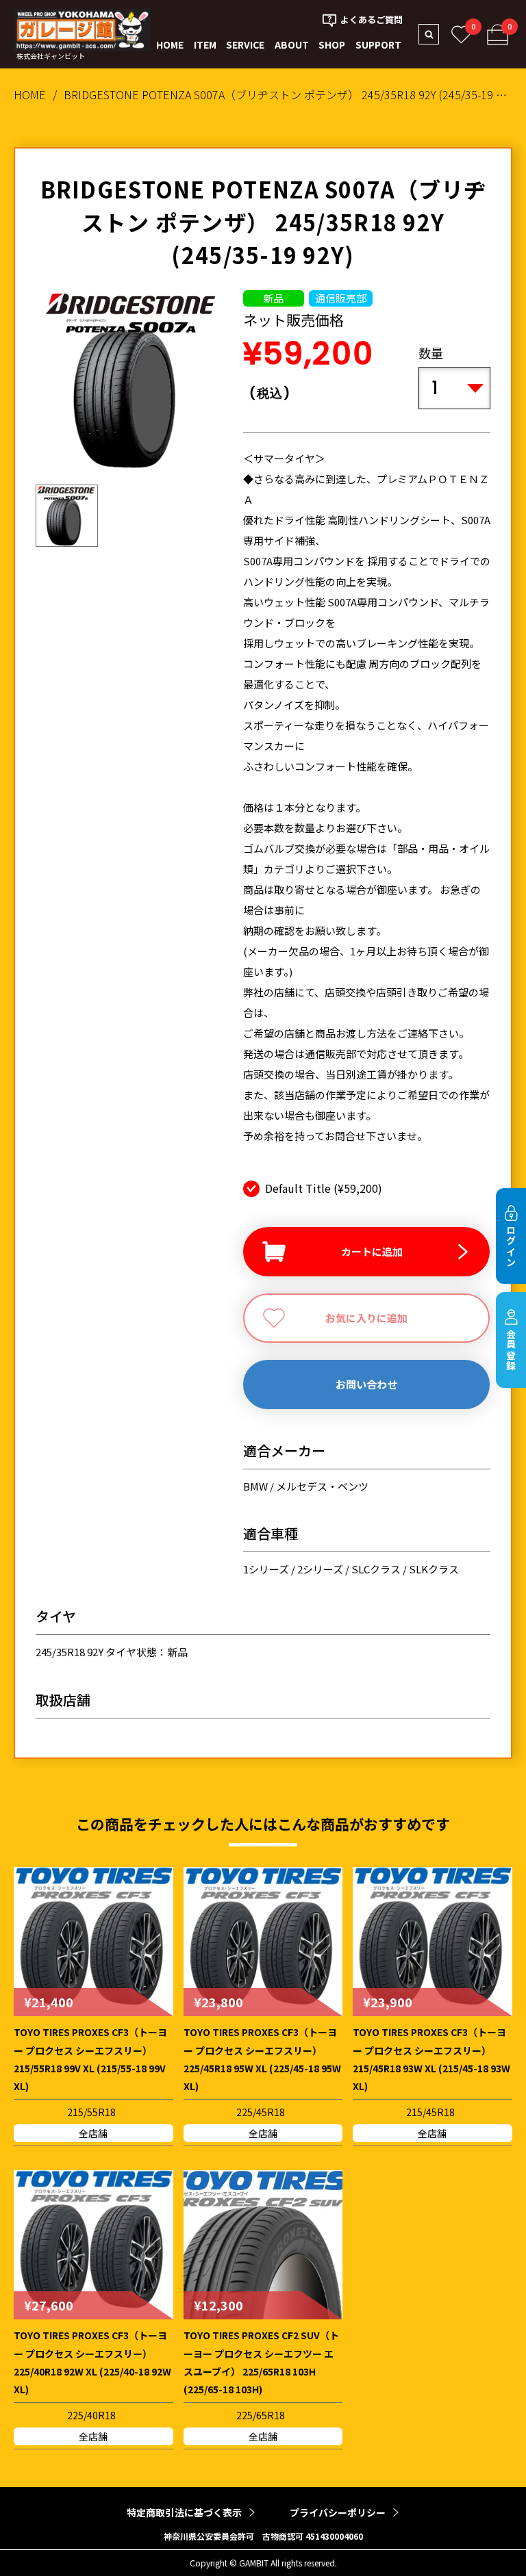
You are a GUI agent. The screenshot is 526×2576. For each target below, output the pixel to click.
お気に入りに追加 (366, 1318)
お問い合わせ (366, 1384)
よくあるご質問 (372, 20)
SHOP (332, 44)
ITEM (205, 44)
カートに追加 (372, 1251)
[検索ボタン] (429, 34)
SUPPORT (378, 44)
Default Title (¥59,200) (324, 1188)
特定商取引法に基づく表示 (184, 2512)
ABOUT (292, 44)
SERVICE (245, 44)
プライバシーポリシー (338, 2512)
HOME (170, 44)
